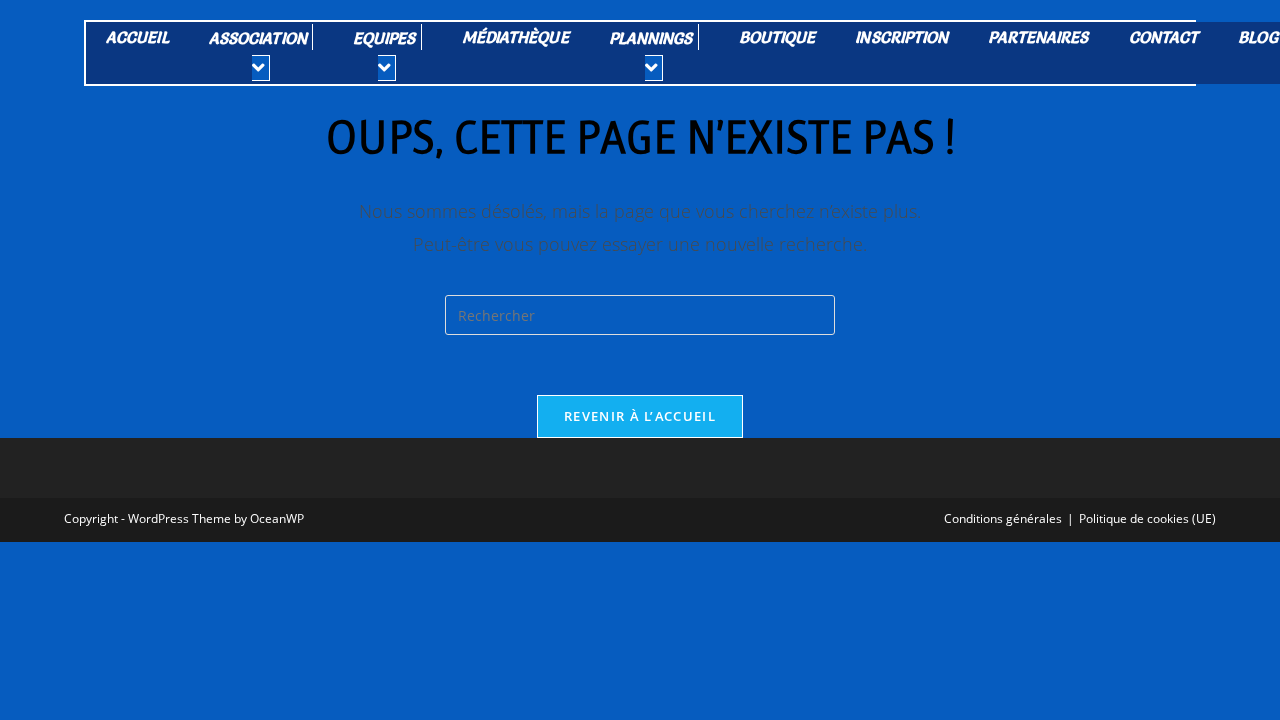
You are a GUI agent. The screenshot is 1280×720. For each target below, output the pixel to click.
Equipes (384, 38)
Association (258, 38)
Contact (1164, 37)
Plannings (651, 38)
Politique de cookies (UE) (1147, 518)
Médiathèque (515, 37)
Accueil (137, 37)
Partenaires (1038, 37)
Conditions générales (1003, 518)
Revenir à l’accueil (640, 416)
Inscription (901, 37)
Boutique (777, 37)
